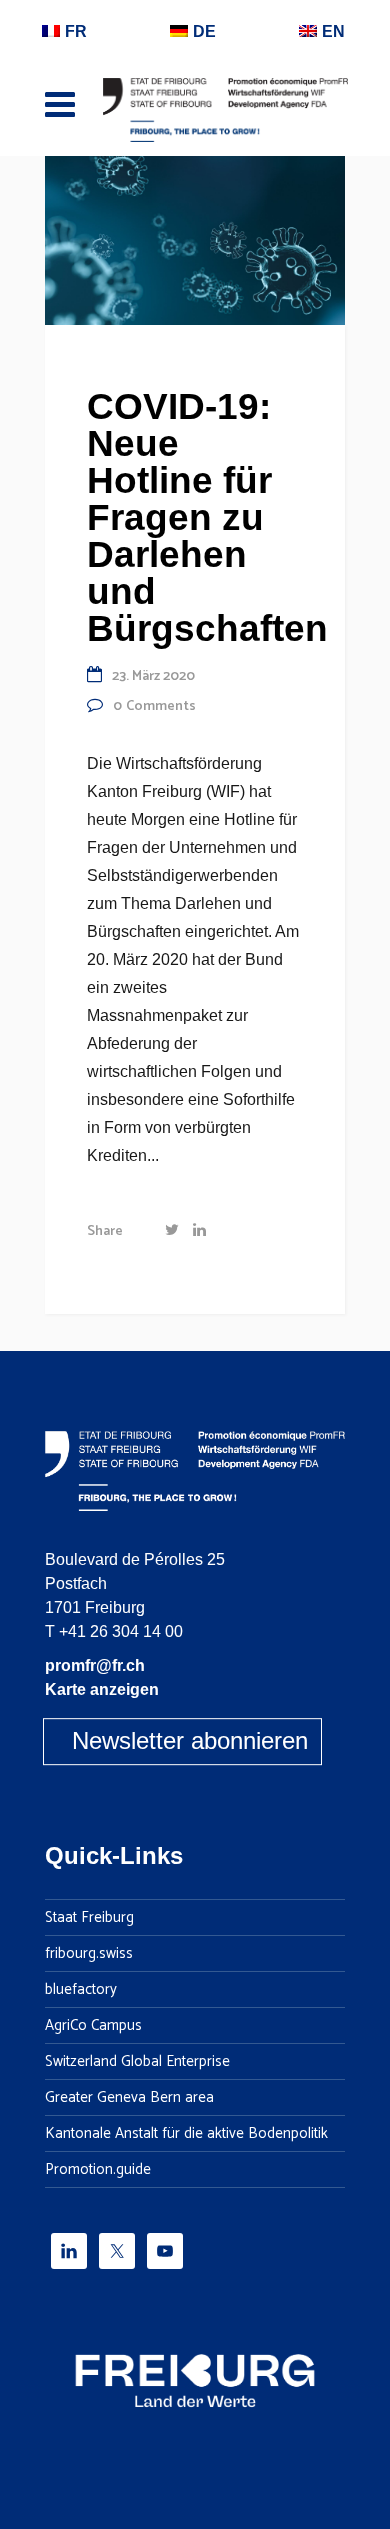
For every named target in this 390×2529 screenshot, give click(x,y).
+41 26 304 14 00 (121, 1631)
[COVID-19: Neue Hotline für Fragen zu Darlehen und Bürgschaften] (195, 239)
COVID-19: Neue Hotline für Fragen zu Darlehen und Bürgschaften (207, 517)
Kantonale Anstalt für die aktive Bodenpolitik (186, 2134)
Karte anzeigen (102, 1689)
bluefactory (81, 1990)
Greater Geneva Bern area (129, 2098)
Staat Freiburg (89, 1918)
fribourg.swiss (89, 1954)
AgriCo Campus (93, 2026)
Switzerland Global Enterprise (137, 2062)
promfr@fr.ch (95, 1665)
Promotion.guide (98, 2170)
